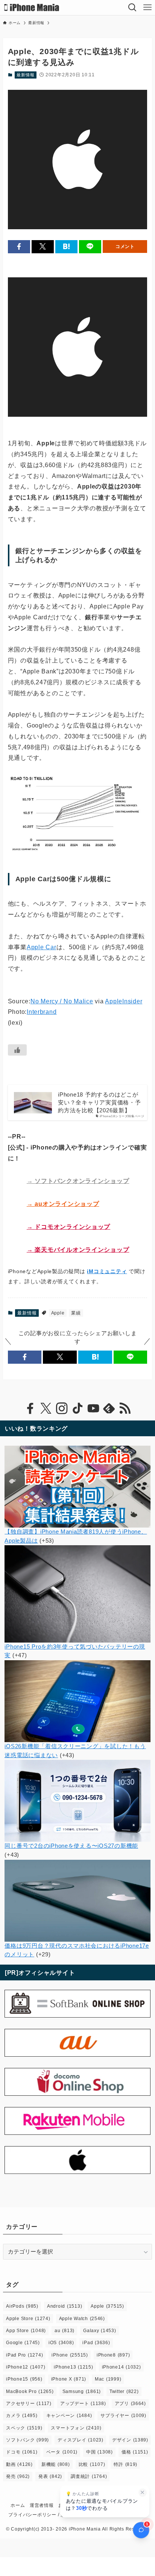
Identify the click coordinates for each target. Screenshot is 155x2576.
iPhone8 (113, 2355)
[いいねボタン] (17, 1050)
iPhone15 (24, 2379)
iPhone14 (122, 2367)
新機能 (56, 2464)
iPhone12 (26, 2367)
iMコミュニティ (107, 1271)
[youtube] (93, 1408)
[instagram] (62, 1408)
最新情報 (25, 75)
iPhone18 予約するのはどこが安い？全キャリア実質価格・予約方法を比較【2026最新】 (99, 1103)
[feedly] (109, 1408)
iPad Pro (24, 2355)
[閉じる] (143, 2493)
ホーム (18, 2505)
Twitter (124, 2391)
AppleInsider (124, 1001)
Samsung (82, 2391)
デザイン (130, 2440)
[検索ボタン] (132, 8)
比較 (92, 2464)
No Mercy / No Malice (62, 1001)
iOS (61, 2343)
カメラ (22, 2416)
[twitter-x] (46, 1408)
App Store (26, 2331)
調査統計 (89, 2476)
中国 (100, 2452)
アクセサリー (29, 2404)
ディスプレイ (81, 2440)
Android (65, 2306)
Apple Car (42, 947)
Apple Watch (82, 2319)
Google (23, 2343)
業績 (76, 1313)
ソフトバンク (27, 2440)
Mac (108, 2379)
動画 (19, 2464)
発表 (50, 2476)
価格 (135, 2452)
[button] (19, 247)
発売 (18, 2476)
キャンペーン (69, 2416)
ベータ (62, 2452)
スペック (24, 2428)
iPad (96, 2343)
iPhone (70, 2355)
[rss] (125, 1408)
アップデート (83, 2404)
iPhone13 (73, 2367)
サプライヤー (123, 2416)
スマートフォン (76, 2428)
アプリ (130, 2404)
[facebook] (30, 1408)
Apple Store (28, 2319)
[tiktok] (77, 1408)
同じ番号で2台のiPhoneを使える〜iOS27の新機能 (71, 1846)
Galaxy (100, 2331)
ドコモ (22, 2452)
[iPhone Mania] (32, 8)
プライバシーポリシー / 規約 (39, 2515)
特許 (125, 2464)
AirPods (22, 2306)
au (65, 2331)
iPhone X (69, 2379)
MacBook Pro (30, 2391)
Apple (58, 1313)
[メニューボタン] (147, 8)
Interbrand (42, 1012)
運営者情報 (42, 2505)
